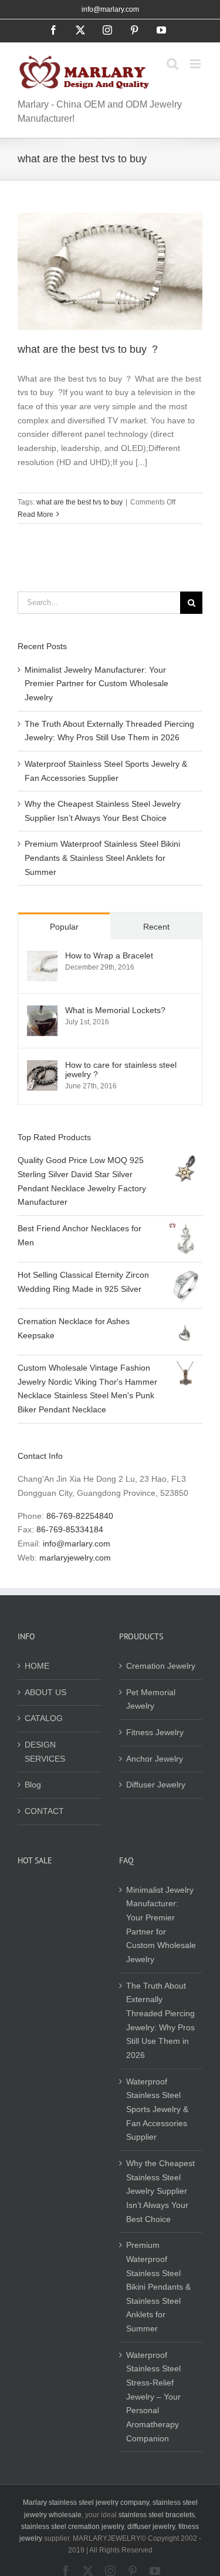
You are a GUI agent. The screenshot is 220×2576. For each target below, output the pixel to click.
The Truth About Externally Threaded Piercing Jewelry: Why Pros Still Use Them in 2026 (160, 2020)
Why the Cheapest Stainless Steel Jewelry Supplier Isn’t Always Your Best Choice (160, 2191)
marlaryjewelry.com (75, 1558)
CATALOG (44, 1718)
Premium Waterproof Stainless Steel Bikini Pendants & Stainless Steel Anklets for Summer (102, 858)
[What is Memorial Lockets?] (42, 1012)
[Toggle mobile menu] (196, 64)
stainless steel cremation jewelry (72, 2527)
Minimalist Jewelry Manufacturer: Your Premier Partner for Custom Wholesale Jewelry (97, 684)
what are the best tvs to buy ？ (89, 349)
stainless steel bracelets (157, 2515)
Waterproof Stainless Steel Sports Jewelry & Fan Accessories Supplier (157, 2109)
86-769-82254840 (80, 1516)
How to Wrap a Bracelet (109, 955)
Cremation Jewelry (161, 1666)
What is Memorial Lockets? (115, 1010)
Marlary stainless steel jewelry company (86, 2503)
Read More (35, 514)
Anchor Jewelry (155, 1759)
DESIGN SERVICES (45, 1752)
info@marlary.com (110, 9)
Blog (33, 1785)
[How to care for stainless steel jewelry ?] (42, 1067)
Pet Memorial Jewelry (151, 1699)
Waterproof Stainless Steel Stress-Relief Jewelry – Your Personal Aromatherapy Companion (153, 2397)
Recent (156, 927)
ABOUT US (45, 1692)
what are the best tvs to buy (79, 502)
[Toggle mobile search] (172, 64)
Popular (64, 927)
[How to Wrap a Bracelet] (42, 957)
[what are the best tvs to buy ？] (110, 271)
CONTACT (44, 1811)
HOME (37, 1666)
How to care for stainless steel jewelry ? (121, 1070)
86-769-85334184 (70, 1529)
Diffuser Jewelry (156, 1785)
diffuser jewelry (151, 2527)
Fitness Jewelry (155, 1732)
